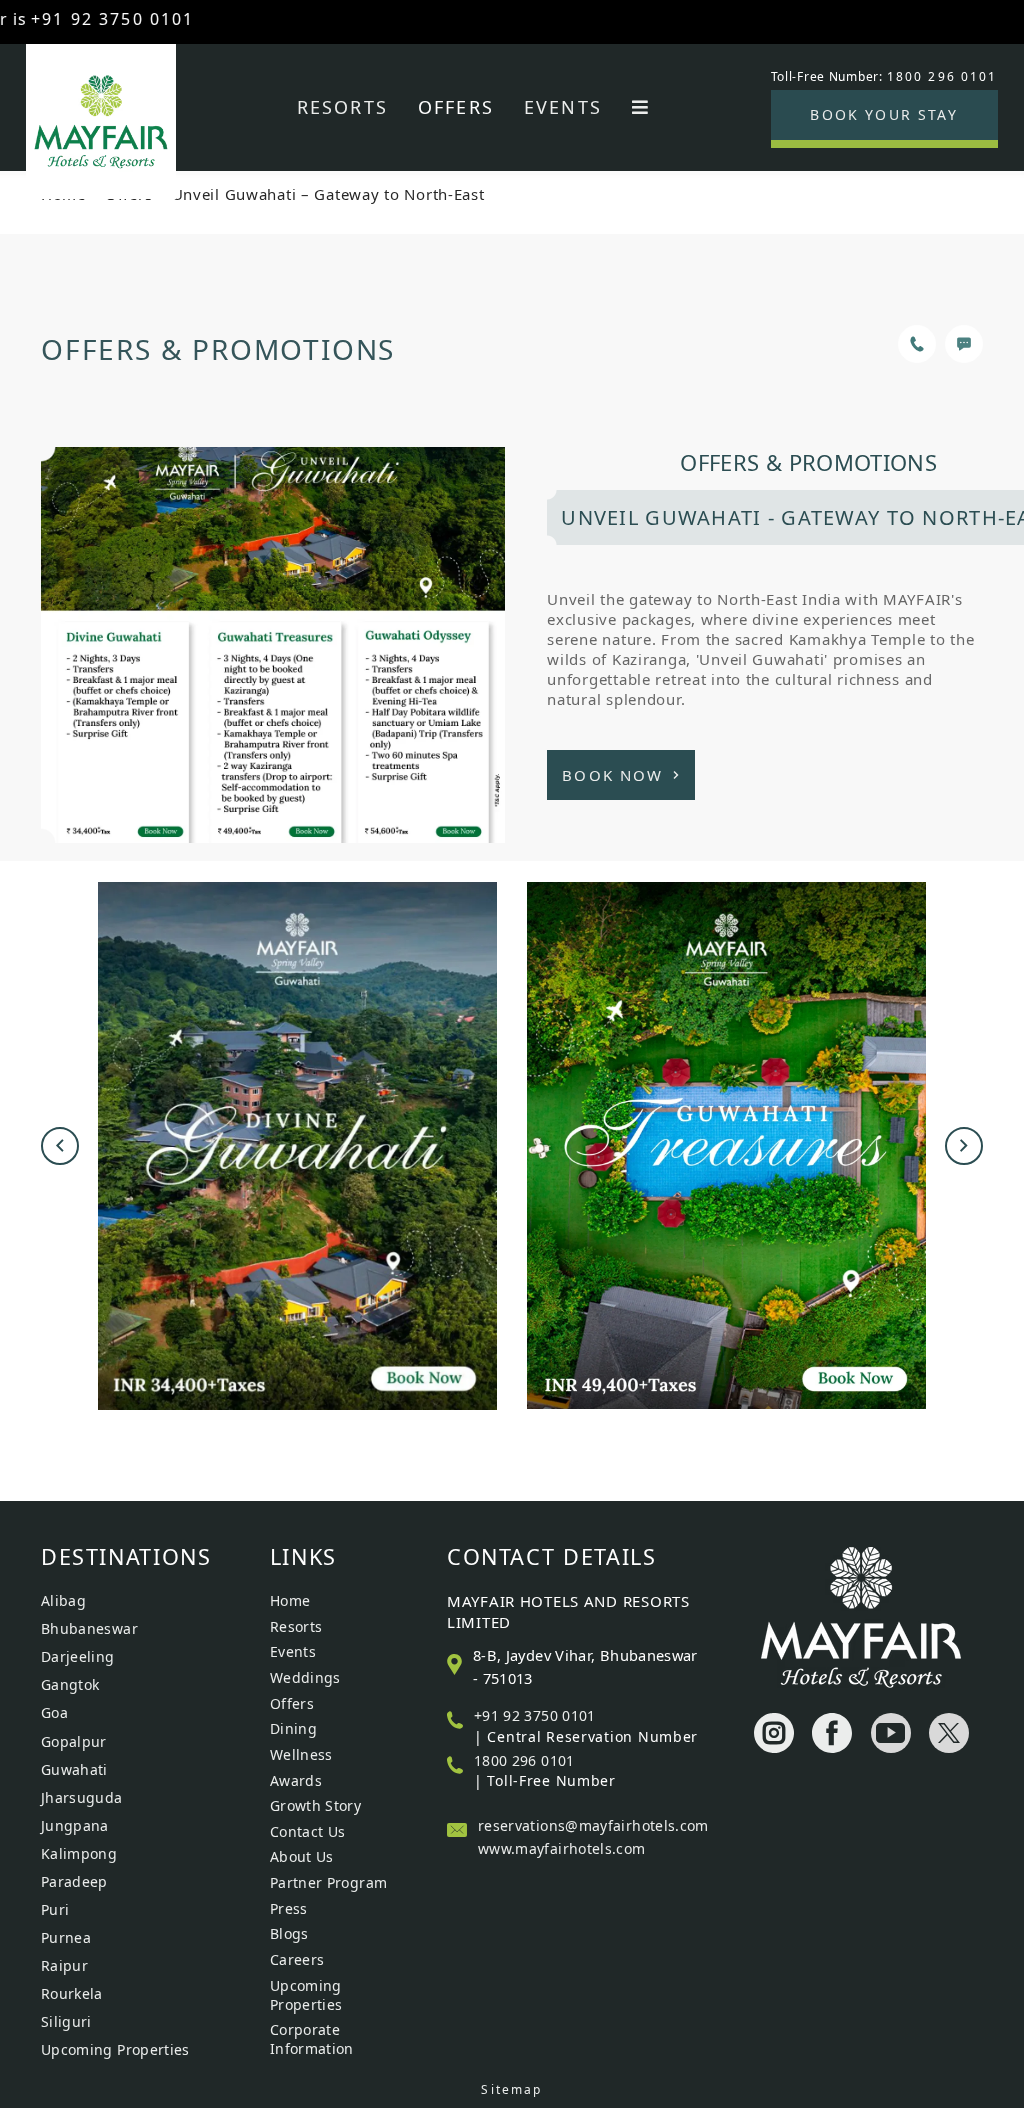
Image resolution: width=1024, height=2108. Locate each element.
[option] (297, 1146)
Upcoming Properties (115, 2049)
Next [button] (964, 1146)
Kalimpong (79, 1853)
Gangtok (70, 1684)
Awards (296, 1780)
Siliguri (66, 2021)
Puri (55, 1909)
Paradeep (74, 1881)
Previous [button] (60, 1146)
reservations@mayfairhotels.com (593, 1825)
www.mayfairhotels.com (562, 1848)
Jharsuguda (82, 1797)
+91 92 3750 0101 (535, 1715)
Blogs (289, 1933)
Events (563, 107)
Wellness (301, 1754)
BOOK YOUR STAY (883, 114)
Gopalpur (74, 1741)
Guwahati (74, 1769)
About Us (302, 1856)
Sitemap (511, 2089)
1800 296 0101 (524, 1760)
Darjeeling (78, 1656)
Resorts (342, 107)
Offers (456, 107)
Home (290, 1600)
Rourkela (72, 1993)
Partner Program (328, 1882)
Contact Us (308, 1831)
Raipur (64, 1965)
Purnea (66, 1937)
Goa (54, 1712)
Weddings (305, 1677)
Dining (293, 1728)
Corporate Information (312, 2039)
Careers (297, 1959)
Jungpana (75, 1825)
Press (289, 1908)
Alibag (63, 1600)
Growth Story (315, 1805)
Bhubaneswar (89, 1628)
